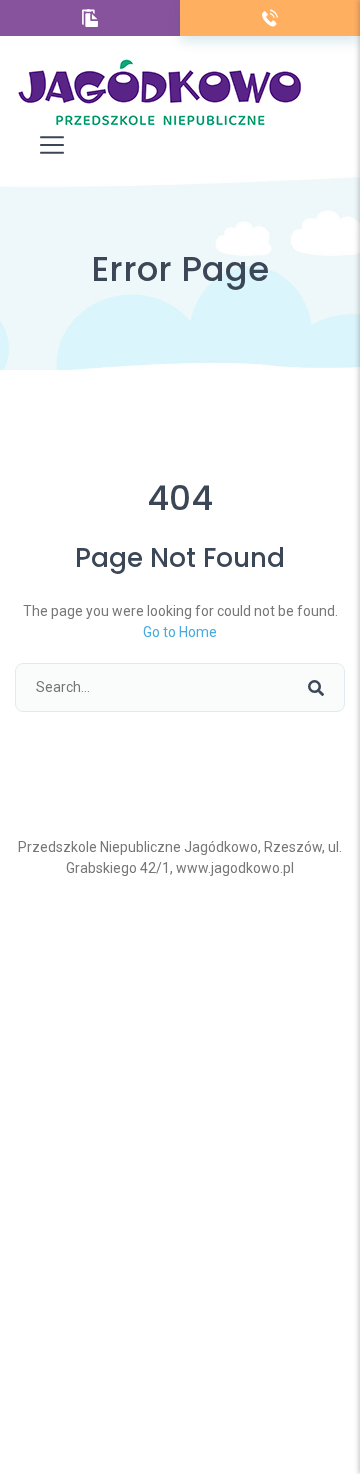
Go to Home (180, 632)
